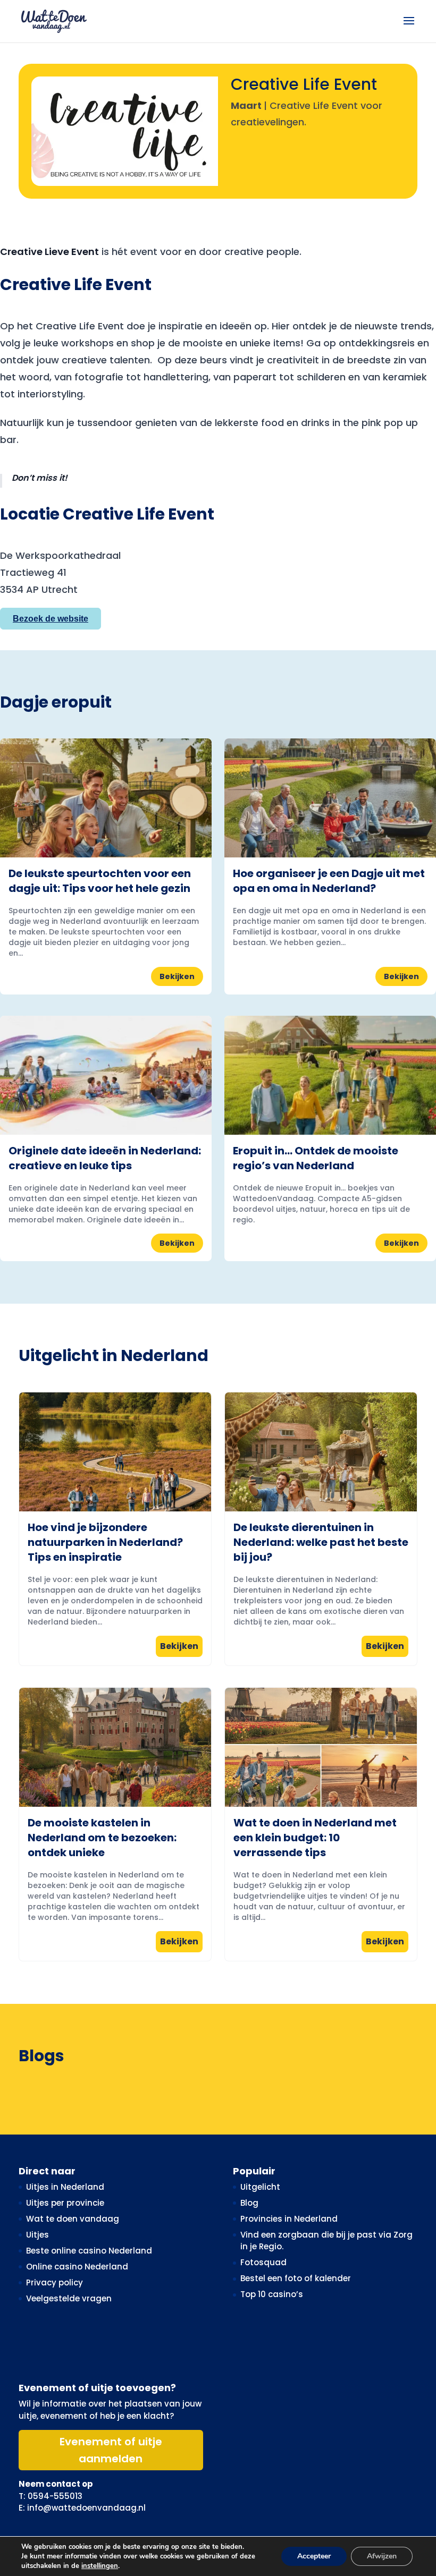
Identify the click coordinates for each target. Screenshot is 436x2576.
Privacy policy (54, 2282)
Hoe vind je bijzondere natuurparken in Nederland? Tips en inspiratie (105, 1542)
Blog (249, 2203)
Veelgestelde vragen (69, 2298)
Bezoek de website (51, 619)
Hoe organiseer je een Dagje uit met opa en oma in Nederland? (329, 881)
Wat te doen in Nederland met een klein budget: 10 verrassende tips (315, 1838)
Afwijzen (382, 2556)
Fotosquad (263, 2262)
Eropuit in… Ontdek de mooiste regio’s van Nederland (316, 1158)
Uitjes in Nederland (65, 2187)
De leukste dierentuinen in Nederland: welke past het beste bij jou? (321, 1542)
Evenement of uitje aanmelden (111, 2450)
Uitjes (37, 2235)
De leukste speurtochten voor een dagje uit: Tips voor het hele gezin (100, 881)
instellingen (100, 2566)
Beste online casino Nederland (89, 2251)
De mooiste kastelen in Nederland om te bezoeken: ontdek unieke (102, 1838)
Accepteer (314, 2556)
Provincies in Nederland (289, 2219)
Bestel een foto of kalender (296, 2278)
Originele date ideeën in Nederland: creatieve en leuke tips (105, 1158)
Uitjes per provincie (65, 2203)
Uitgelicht (260, 2187)
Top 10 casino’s (272, 2294)
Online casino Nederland (77, 2267)
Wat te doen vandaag (73, 2219)
